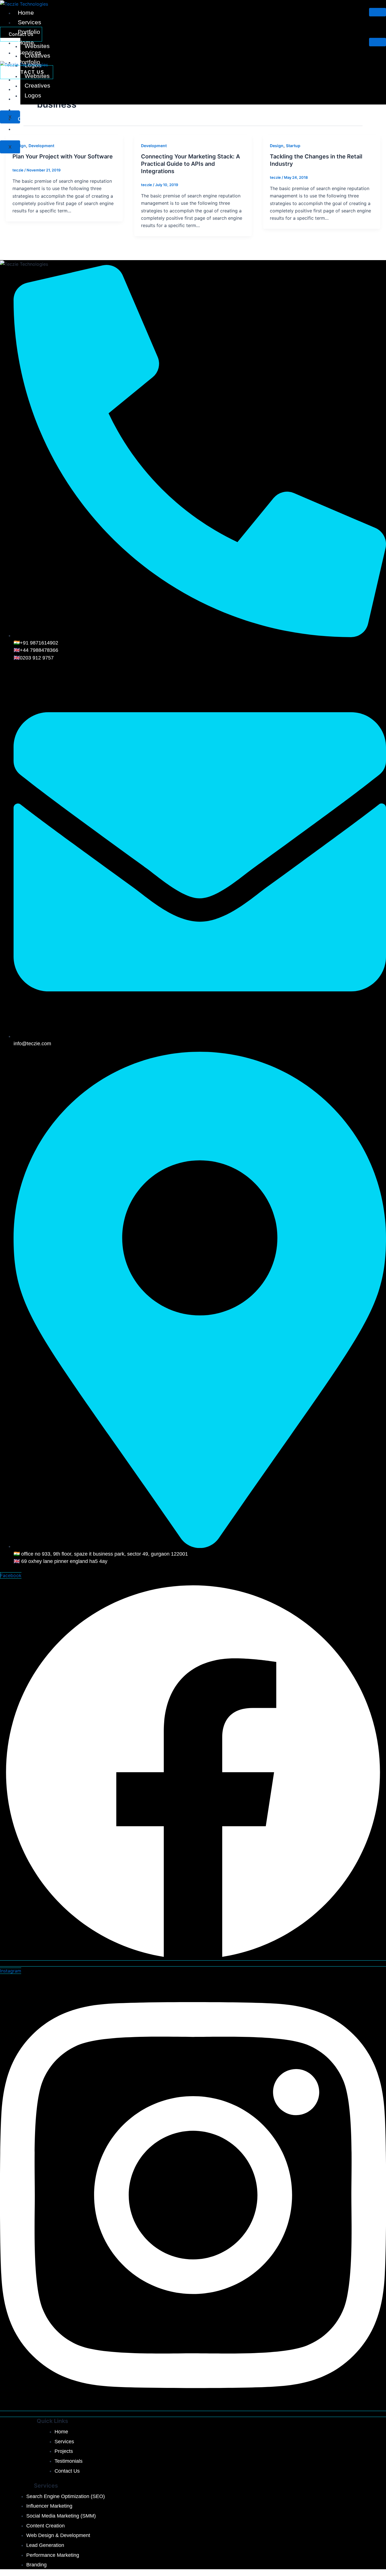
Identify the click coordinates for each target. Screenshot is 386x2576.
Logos (33, 95)
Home (26, 13)
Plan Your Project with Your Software (63, 156)
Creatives (37, 85)
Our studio (32, 119)
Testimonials (35, 109)
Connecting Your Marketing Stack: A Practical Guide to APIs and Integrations (190, 164)
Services (30, 22)
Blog (24, 129)
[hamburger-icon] (378, 12)
